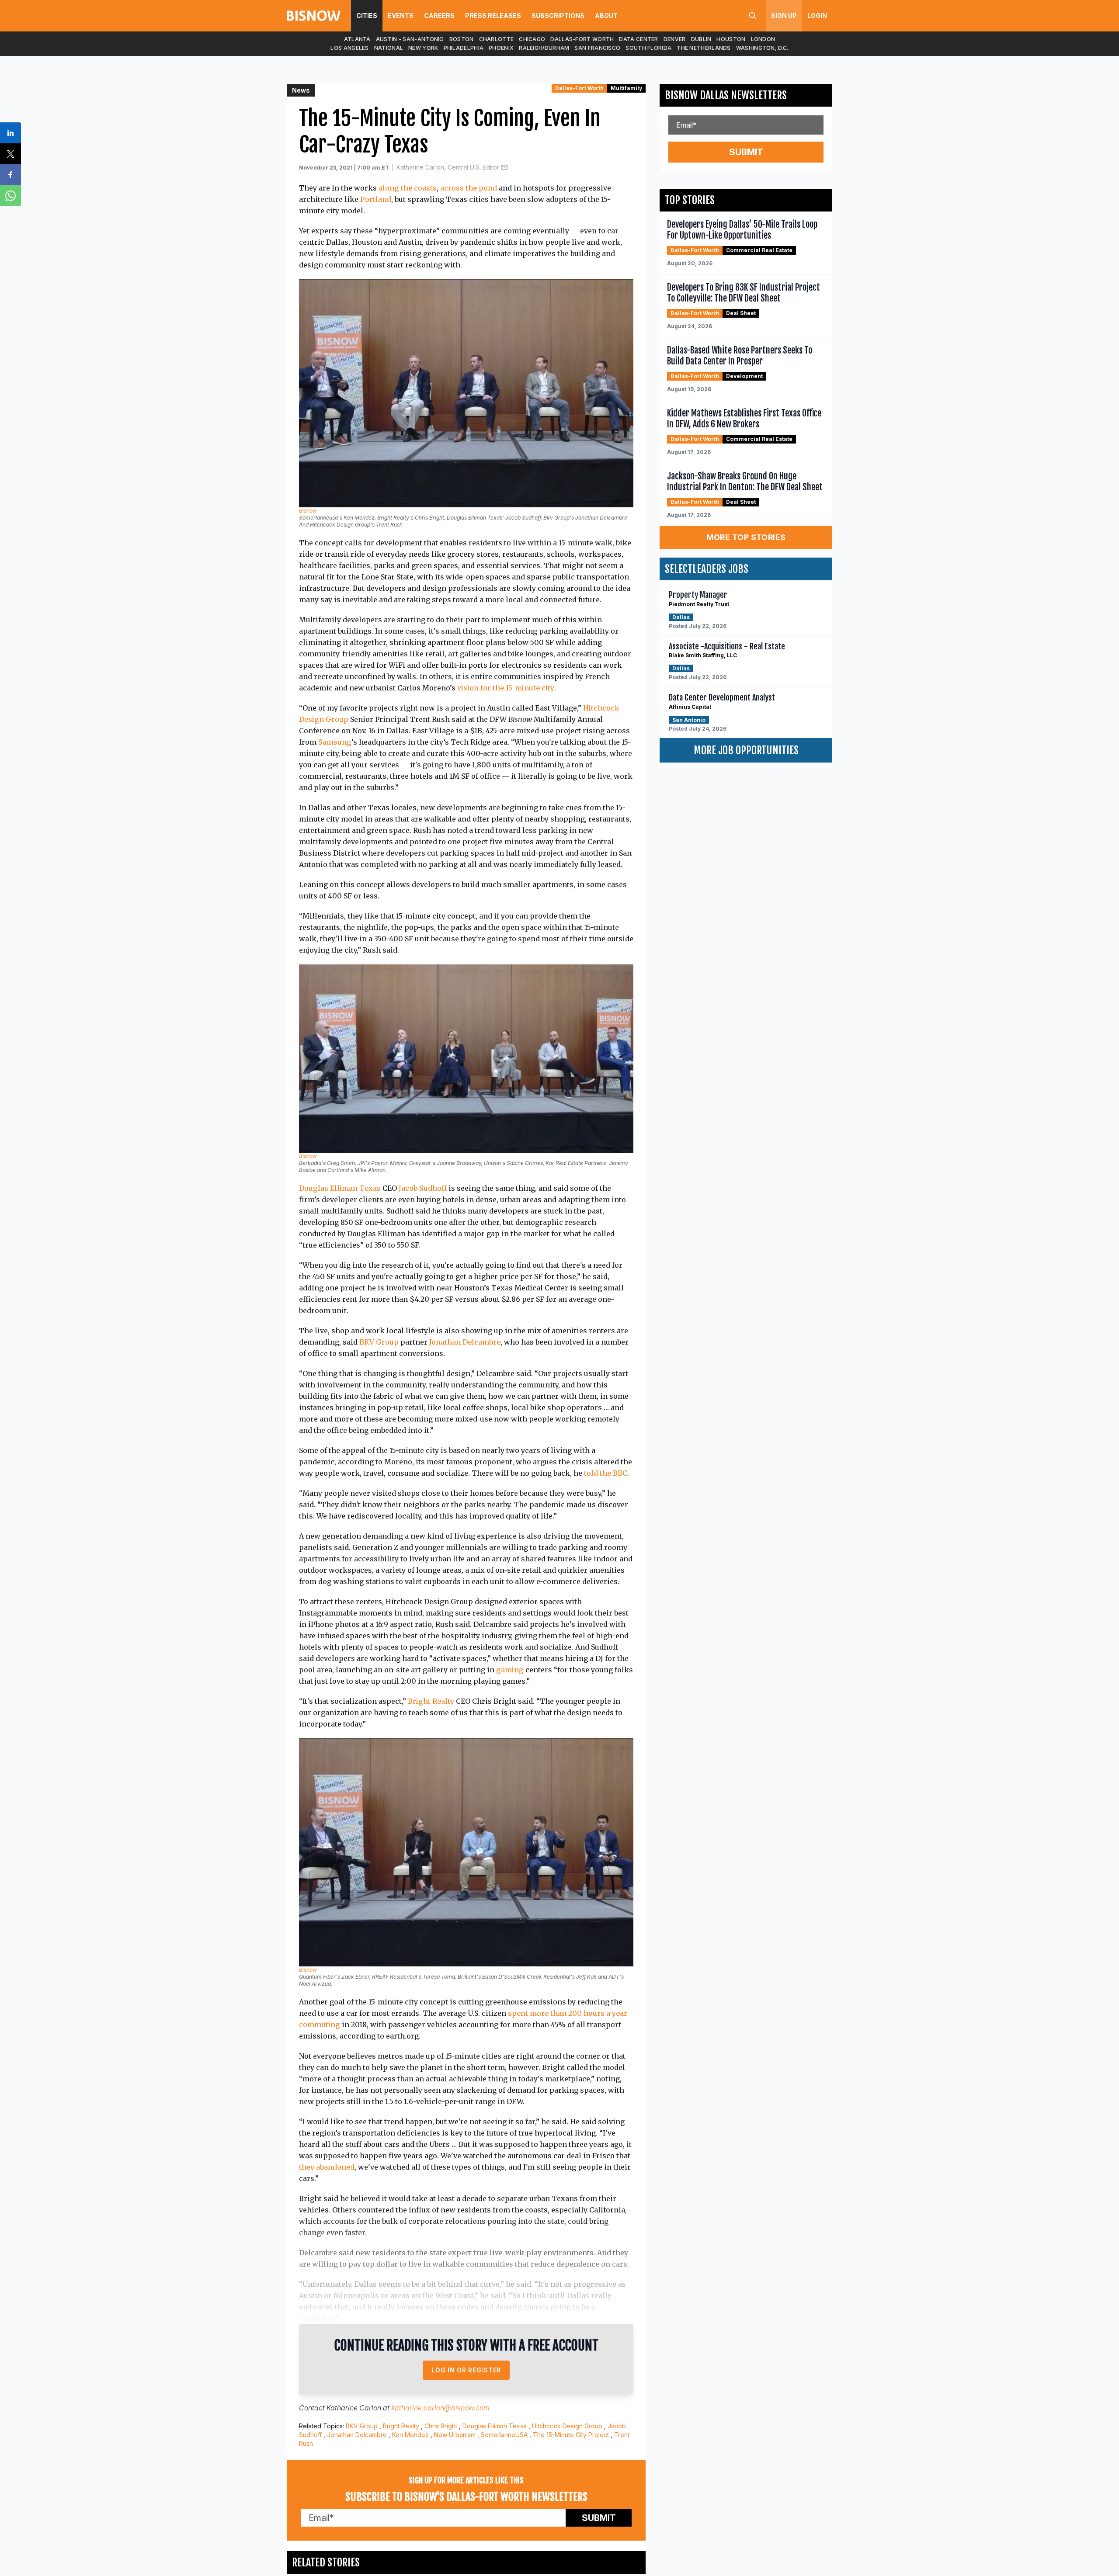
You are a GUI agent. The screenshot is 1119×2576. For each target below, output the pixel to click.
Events (401, 16)
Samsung (335, 742)
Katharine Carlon (354, 2408)
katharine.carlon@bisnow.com (440, 2408)
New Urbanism (455, 2435)
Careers (439, 16)
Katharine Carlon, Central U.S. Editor (448, 167)
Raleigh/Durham (544, 48)
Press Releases (493, 16)
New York (423, 48)
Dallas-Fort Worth (582, 39)
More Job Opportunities (746, 750)
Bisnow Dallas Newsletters (726, 95)
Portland (376, 199)
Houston (731, 39)
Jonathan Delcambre (465, 1342)
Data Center (638, 39)
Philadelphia (464, 48)
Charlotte (497, 39)
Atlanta (357, 39)
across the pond (469, 188)
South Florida (648, 48)
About (606, 16)
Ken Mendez (410, 2435)
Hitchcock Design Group (567, 2426)
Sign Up (784, 16)
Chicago (532, 39)
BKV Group (379, 1342)
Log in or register (466, 2370)
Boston (462, 39)
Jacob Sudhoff (423, 1188)
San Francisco (597, 48)
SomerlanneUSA (504, 2435)
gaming (510, 1670)
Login (817, 16)
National (389, 48)
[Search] (753, 16)
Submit (599, 2518)
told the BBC (606, 1473)
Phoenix (501, 48)
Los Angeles (349, 48)
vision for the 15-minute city (506, 688)
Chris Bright (441, 2426)
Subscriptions (558, 16)
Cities (367, 16)
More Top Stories (746, 537)
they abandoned (327, 2167)
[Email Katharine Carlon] (504, 167)
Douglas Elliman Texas (340, 1188)
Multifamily (626, 88)
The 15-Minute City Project (571, 2435)
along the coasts (408, 188)
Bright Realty (431, 1701)
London (763, 39)
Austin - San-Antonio (410, 39)
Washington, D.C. (762, 48)
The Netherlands (704, 48)
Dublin (701, 39)
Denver (675, 39)
